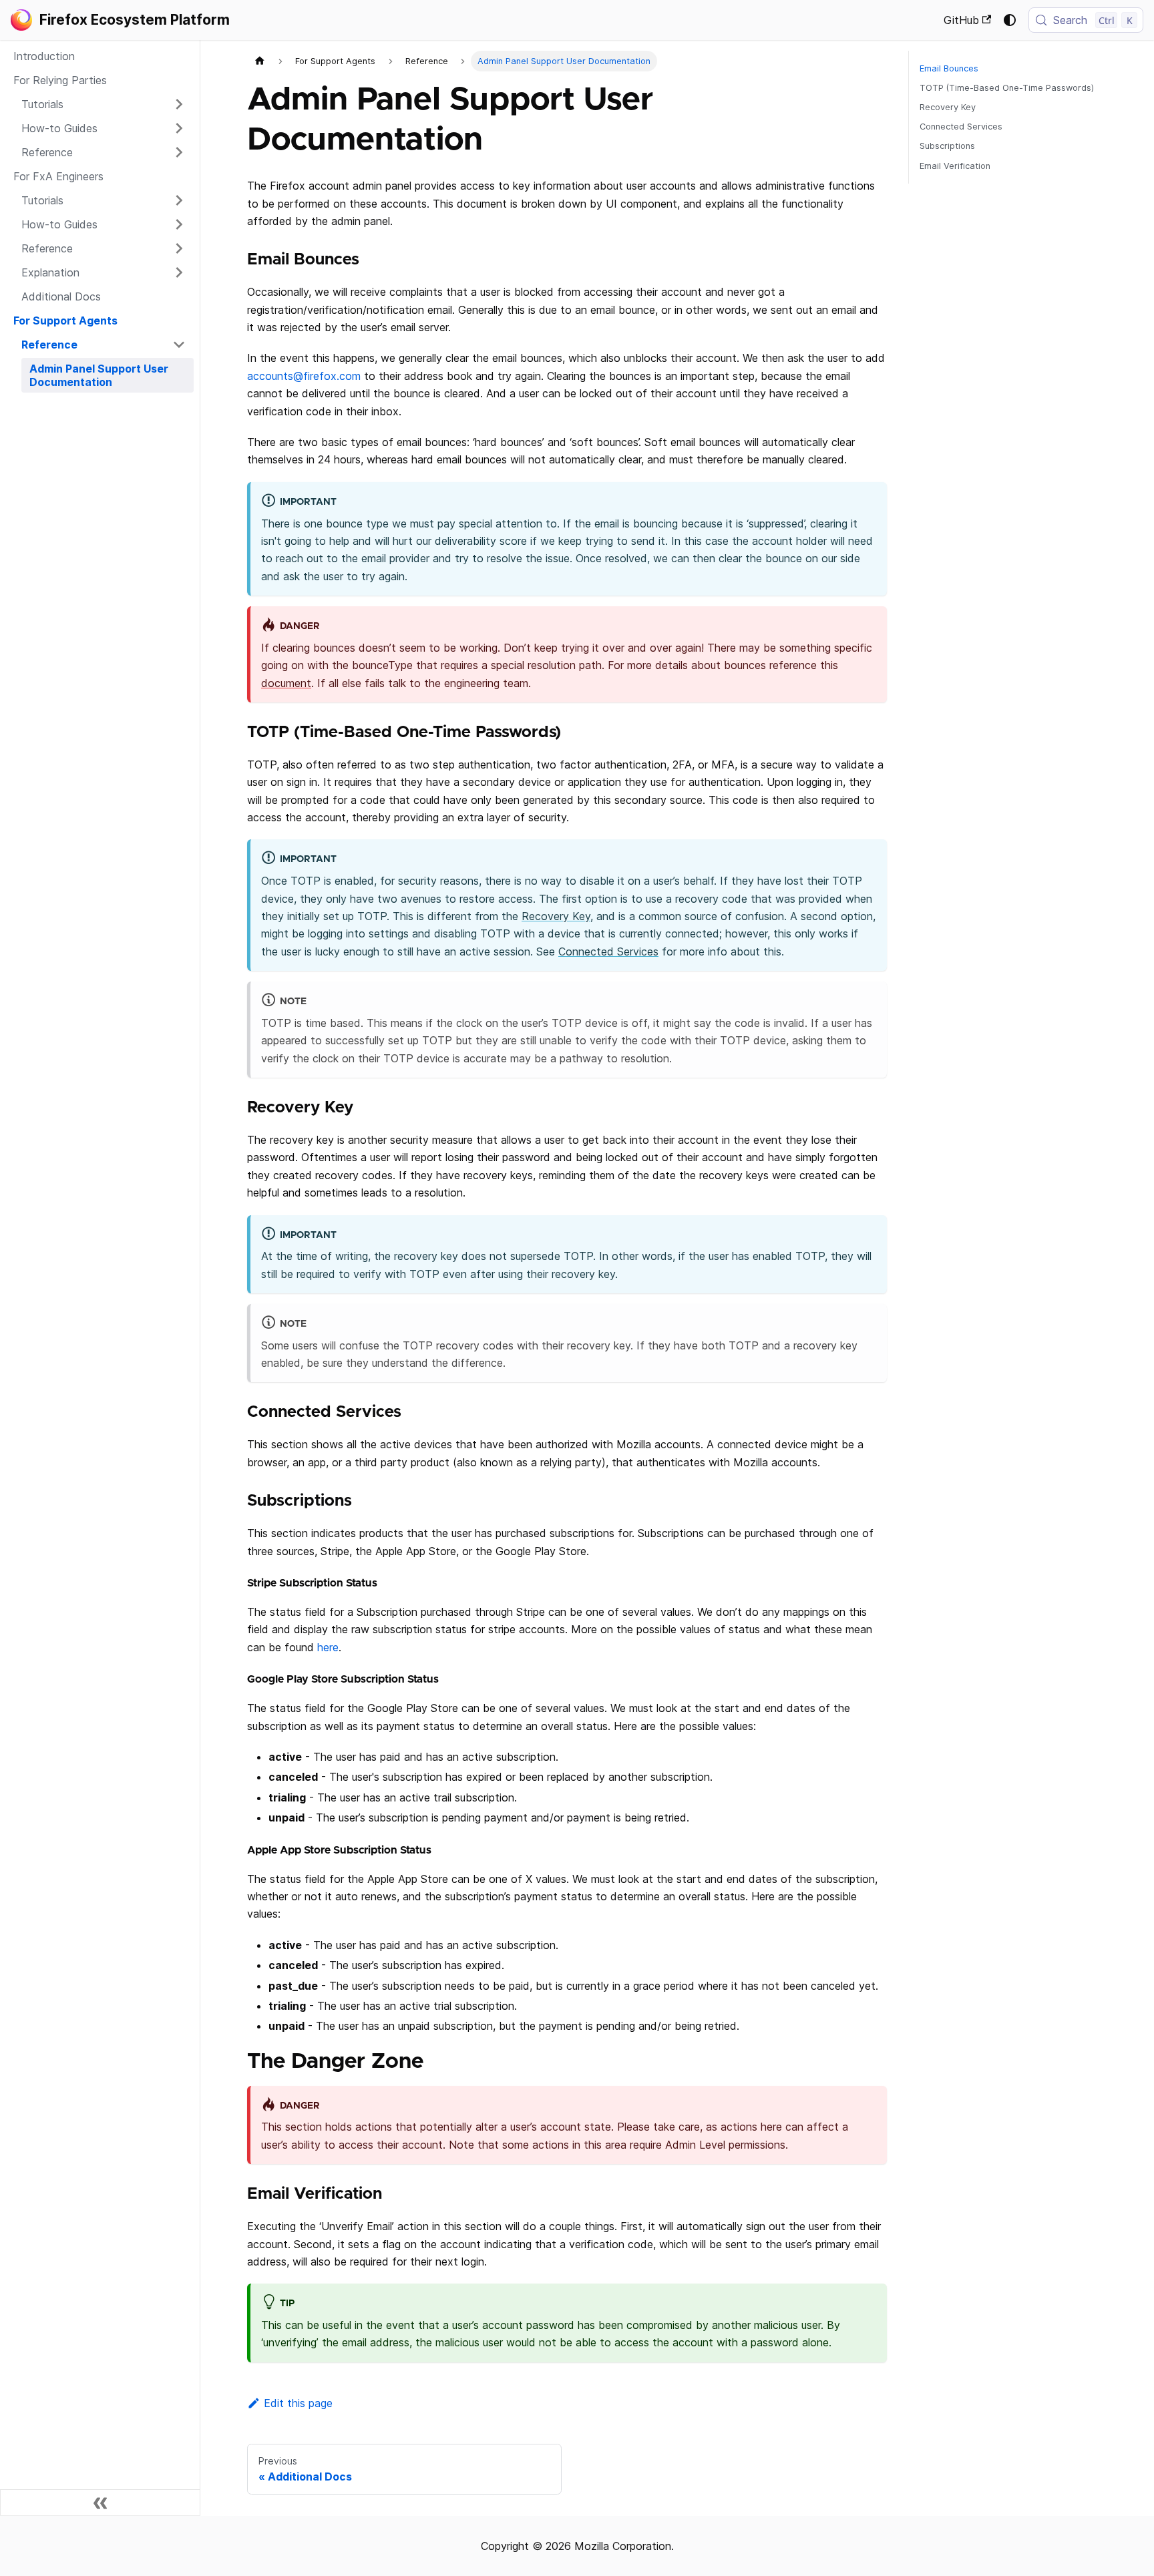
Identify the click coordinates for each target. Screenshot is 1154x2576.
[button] (104, 104)
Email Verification (955, 166)
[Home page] (260, 61)
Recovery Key (556, 916)
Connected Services (608, 951)
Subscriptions (947, 146)
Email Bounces (949, 68)
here (328, 1647)
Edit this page (298, 2403)
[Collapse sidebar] (100, 2503)
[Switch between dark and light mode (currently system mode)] (1010, 20)
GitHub (961, 20)
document (286, 683)
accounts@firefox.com (304, 376)
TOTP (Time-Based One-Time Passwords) (1007, 88)
